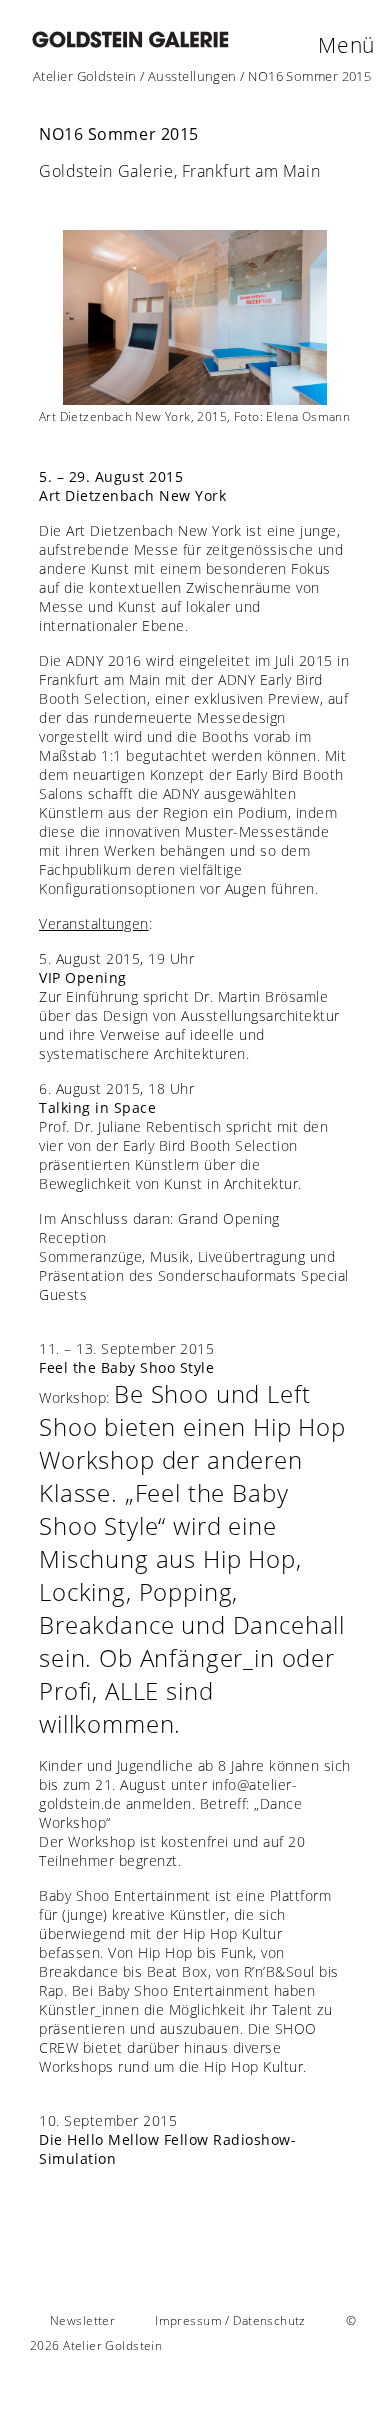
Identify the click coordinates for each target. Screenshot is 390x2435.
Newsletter (82, 2320)
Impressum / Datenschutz (230, 2320)
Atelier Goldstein (85, 76)
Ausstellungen (192, 76)
